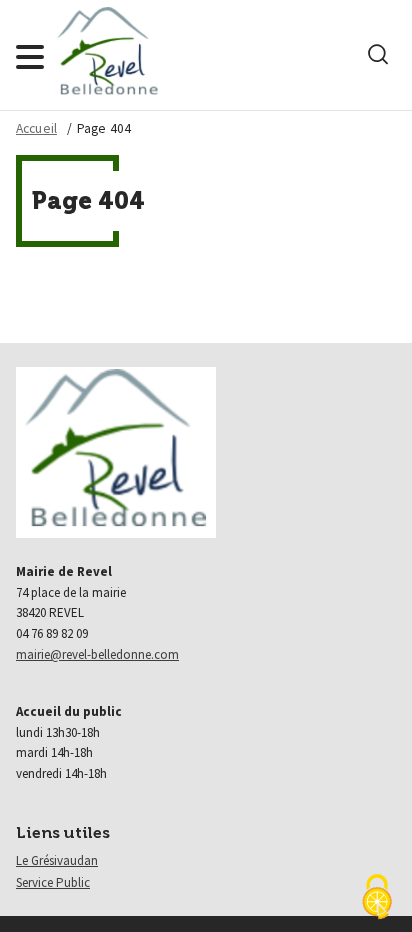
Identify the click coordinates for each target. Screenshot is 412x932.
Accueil (36, 128)
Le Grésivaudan (57, 860)
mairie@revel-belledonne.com (97, 654)
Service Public (53, 882)
